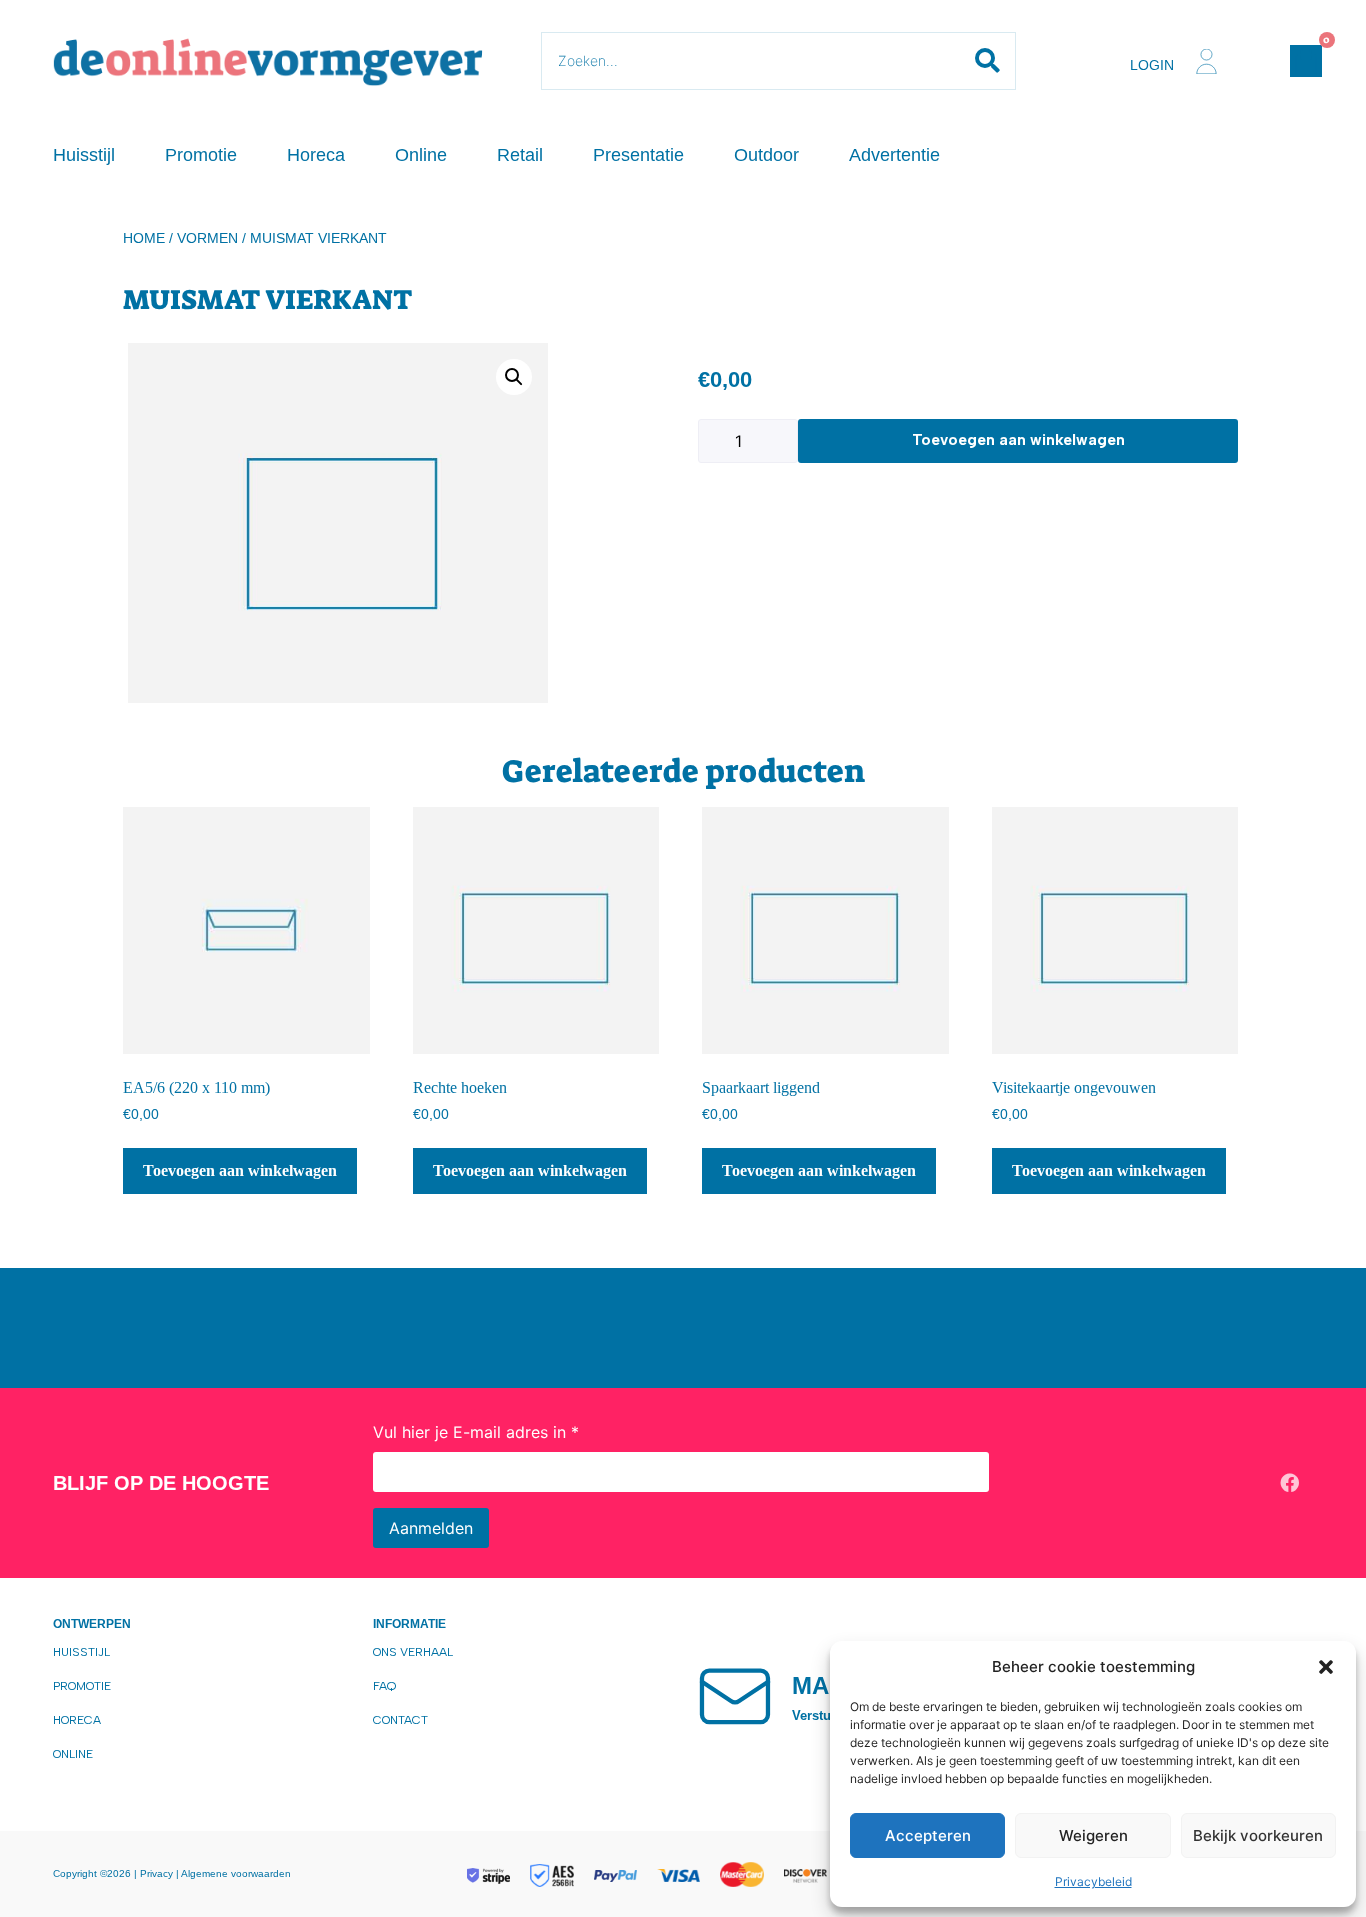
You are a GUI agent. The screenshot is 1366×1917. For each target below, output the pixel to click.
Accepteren (928, 1835)
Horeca (316, 155)
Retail (520, 155)
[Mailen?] (735, 1694)
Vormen (207, 238)
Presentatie (638, 155)
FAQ (384, 1686)
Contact (400, 1720)
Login (1152, 65)
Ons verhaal (413, 1652)
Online (421, 155)
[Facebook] (1290, 1483)
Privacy (158, 1873)
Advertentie (894, 155)
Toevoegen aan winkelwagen (1018, 440)
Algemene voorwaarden (236, 1873)
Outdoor (766, 155)
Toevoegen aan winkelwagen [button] (240, 1170)
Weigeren (1093, 1835)
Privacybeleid (1093, 1881)
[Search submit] (987, 61)
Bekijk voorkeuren (1258, 1835)
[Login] (1206, 61)
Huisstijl (84, 155)
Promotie (201, 155)
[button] (1326, 1667)
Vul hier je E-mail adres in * (476, 1432)
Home (144, 238)
